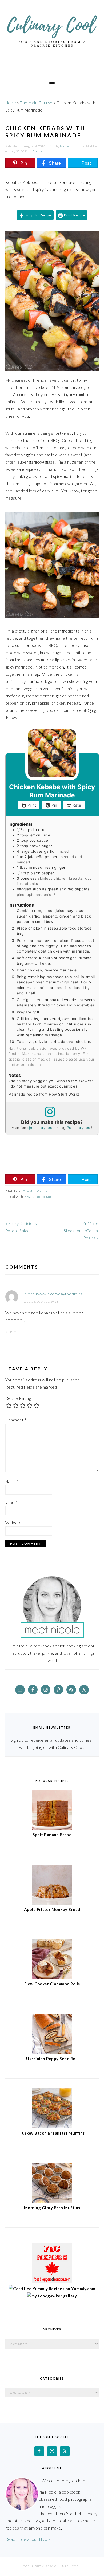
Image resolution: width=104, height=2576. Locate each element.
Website (13, 1523)
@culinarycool (40, 1128)
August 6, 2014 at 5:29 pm (41, 1301)
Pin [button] (54, 805)
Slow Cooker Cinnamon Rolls (52, 1984)
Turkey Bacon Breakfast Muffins (52, 2133)
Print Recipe (74, 215)
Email (12, 1502)
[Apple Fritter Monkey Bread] (52, 1903)
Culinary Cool (52, 36)
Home (11, 103)
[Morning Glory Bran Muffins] (52, 2202)
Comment (16, 1420)
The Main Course (36, 103)
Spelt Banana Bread (52, 1835)
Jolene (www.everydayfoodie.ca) (53, 1294)
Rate (76, 805)
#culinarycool (79, 1128)
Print (31, 805)
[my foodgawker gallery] (52, 2296)
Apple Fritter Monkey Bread (52, 1909)
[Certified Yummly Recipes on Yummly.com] (52, 2289)
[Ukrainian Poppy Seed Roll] (52, 2052)
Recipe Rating (18, 1398)
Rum (49, 1197)
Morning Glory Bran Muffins (52, 2208)
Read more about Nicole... (30, 2539)
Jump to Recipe (37, 215)
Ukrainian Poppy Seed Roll (52, 2059)
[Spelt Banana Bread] (52, 1828)
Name (12, 1481)
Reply (11, 1332)
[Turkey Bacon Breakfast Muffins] (52, 2127)
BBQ (28, 1197)
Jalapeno (39, 1197)
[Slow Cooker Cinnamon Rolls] (52, 1978)
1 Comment (38, 151)
